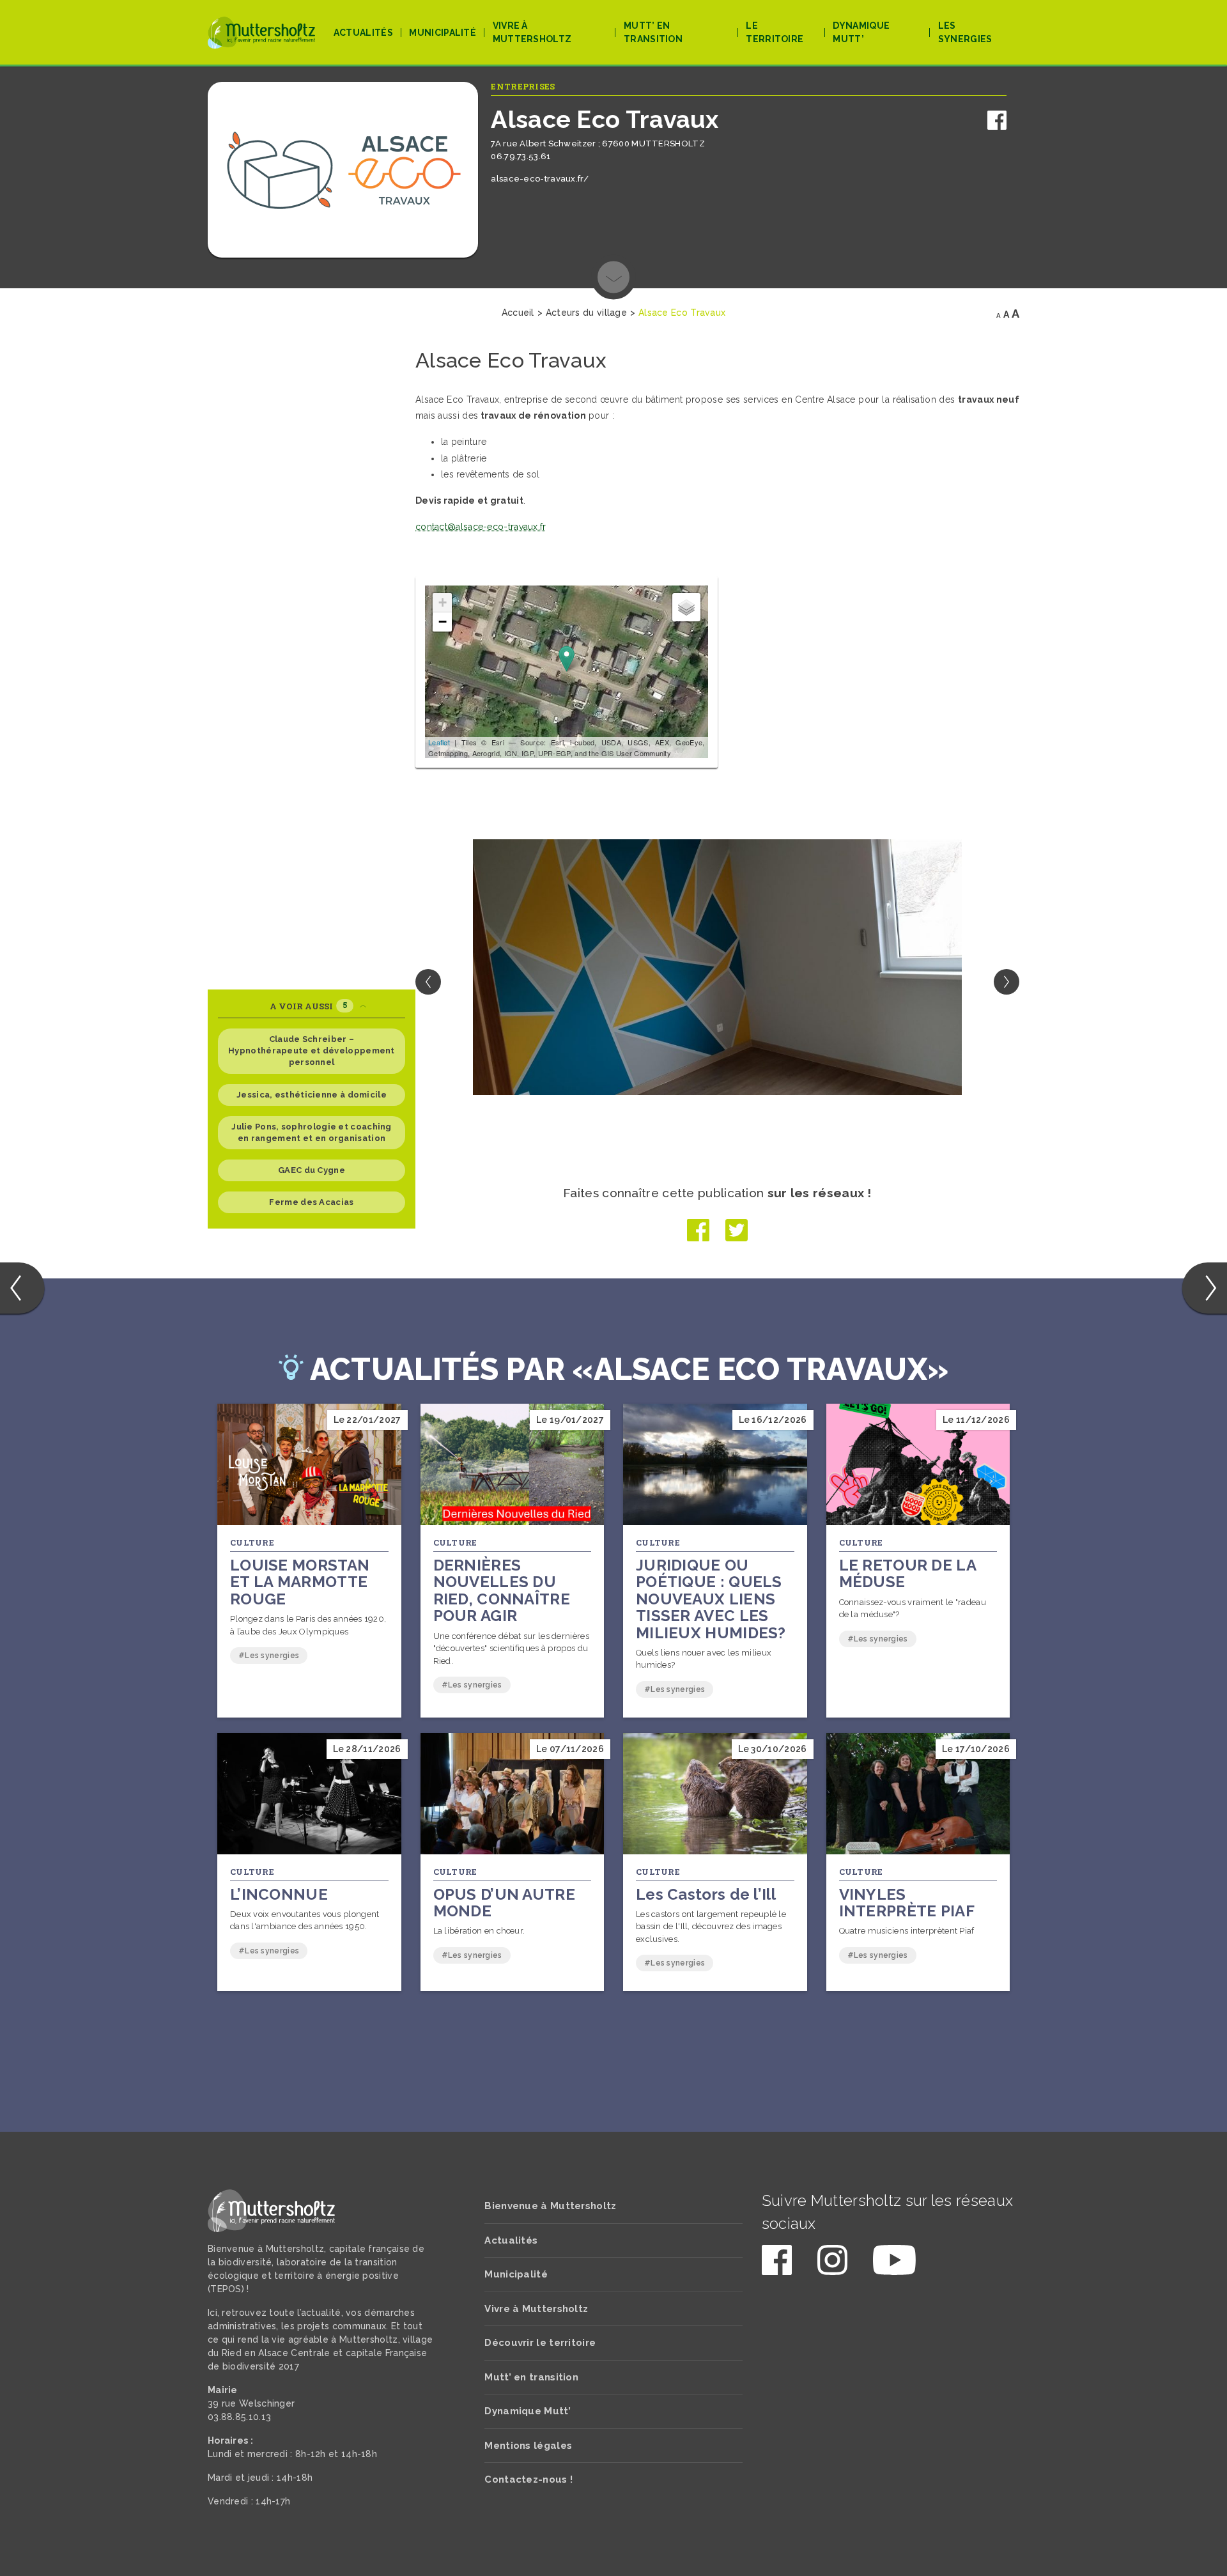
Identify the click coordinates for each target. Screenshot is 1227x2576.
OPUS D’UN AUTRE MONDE (505, 1903)
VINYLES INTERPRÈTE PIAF (907, 1903)
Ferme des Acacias (311, 1202)
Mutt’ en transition (653, 32)
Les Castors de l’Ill (706, 1894)
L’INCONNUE (279, 1894)
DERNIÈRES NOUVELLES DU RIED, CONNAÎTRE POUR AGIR (502, 1590)
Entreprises (523, 86)
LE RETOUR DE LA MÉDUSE (908, 1573)
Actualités (363, 33)
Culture (252, 1542)
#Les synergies (269, 1656)
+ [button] (443, 602)
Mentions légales (528, 2446)
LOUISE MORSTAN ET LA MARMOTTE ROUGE (300, 1582)
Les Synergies (965, 32)
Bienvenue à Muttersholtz (550, 2206)
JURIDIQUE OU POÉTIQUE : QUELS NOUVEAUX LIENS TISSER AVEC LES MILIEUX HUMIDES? (711, 1599)
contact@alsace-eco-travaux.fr (481, 527)
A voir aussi (308, 1006)
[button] (1007, 982)
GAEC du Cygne (312, 1170)
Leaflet (439, 742)
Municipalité (443, 33)
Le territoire (775, 32)
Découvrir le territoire (540, 2343)
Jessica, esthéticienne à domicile (312, 1095)
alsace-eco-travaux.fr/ (540, 179)
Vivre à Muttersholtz (532, 32)
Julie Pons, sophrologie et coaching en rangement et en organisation (312, 1132)
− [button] (443, 622)
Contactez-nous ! (529, 2479)
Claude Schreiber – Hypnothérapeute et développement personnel (312, 1051)
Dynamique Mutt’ (861, 32)
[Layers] (686, 607)
